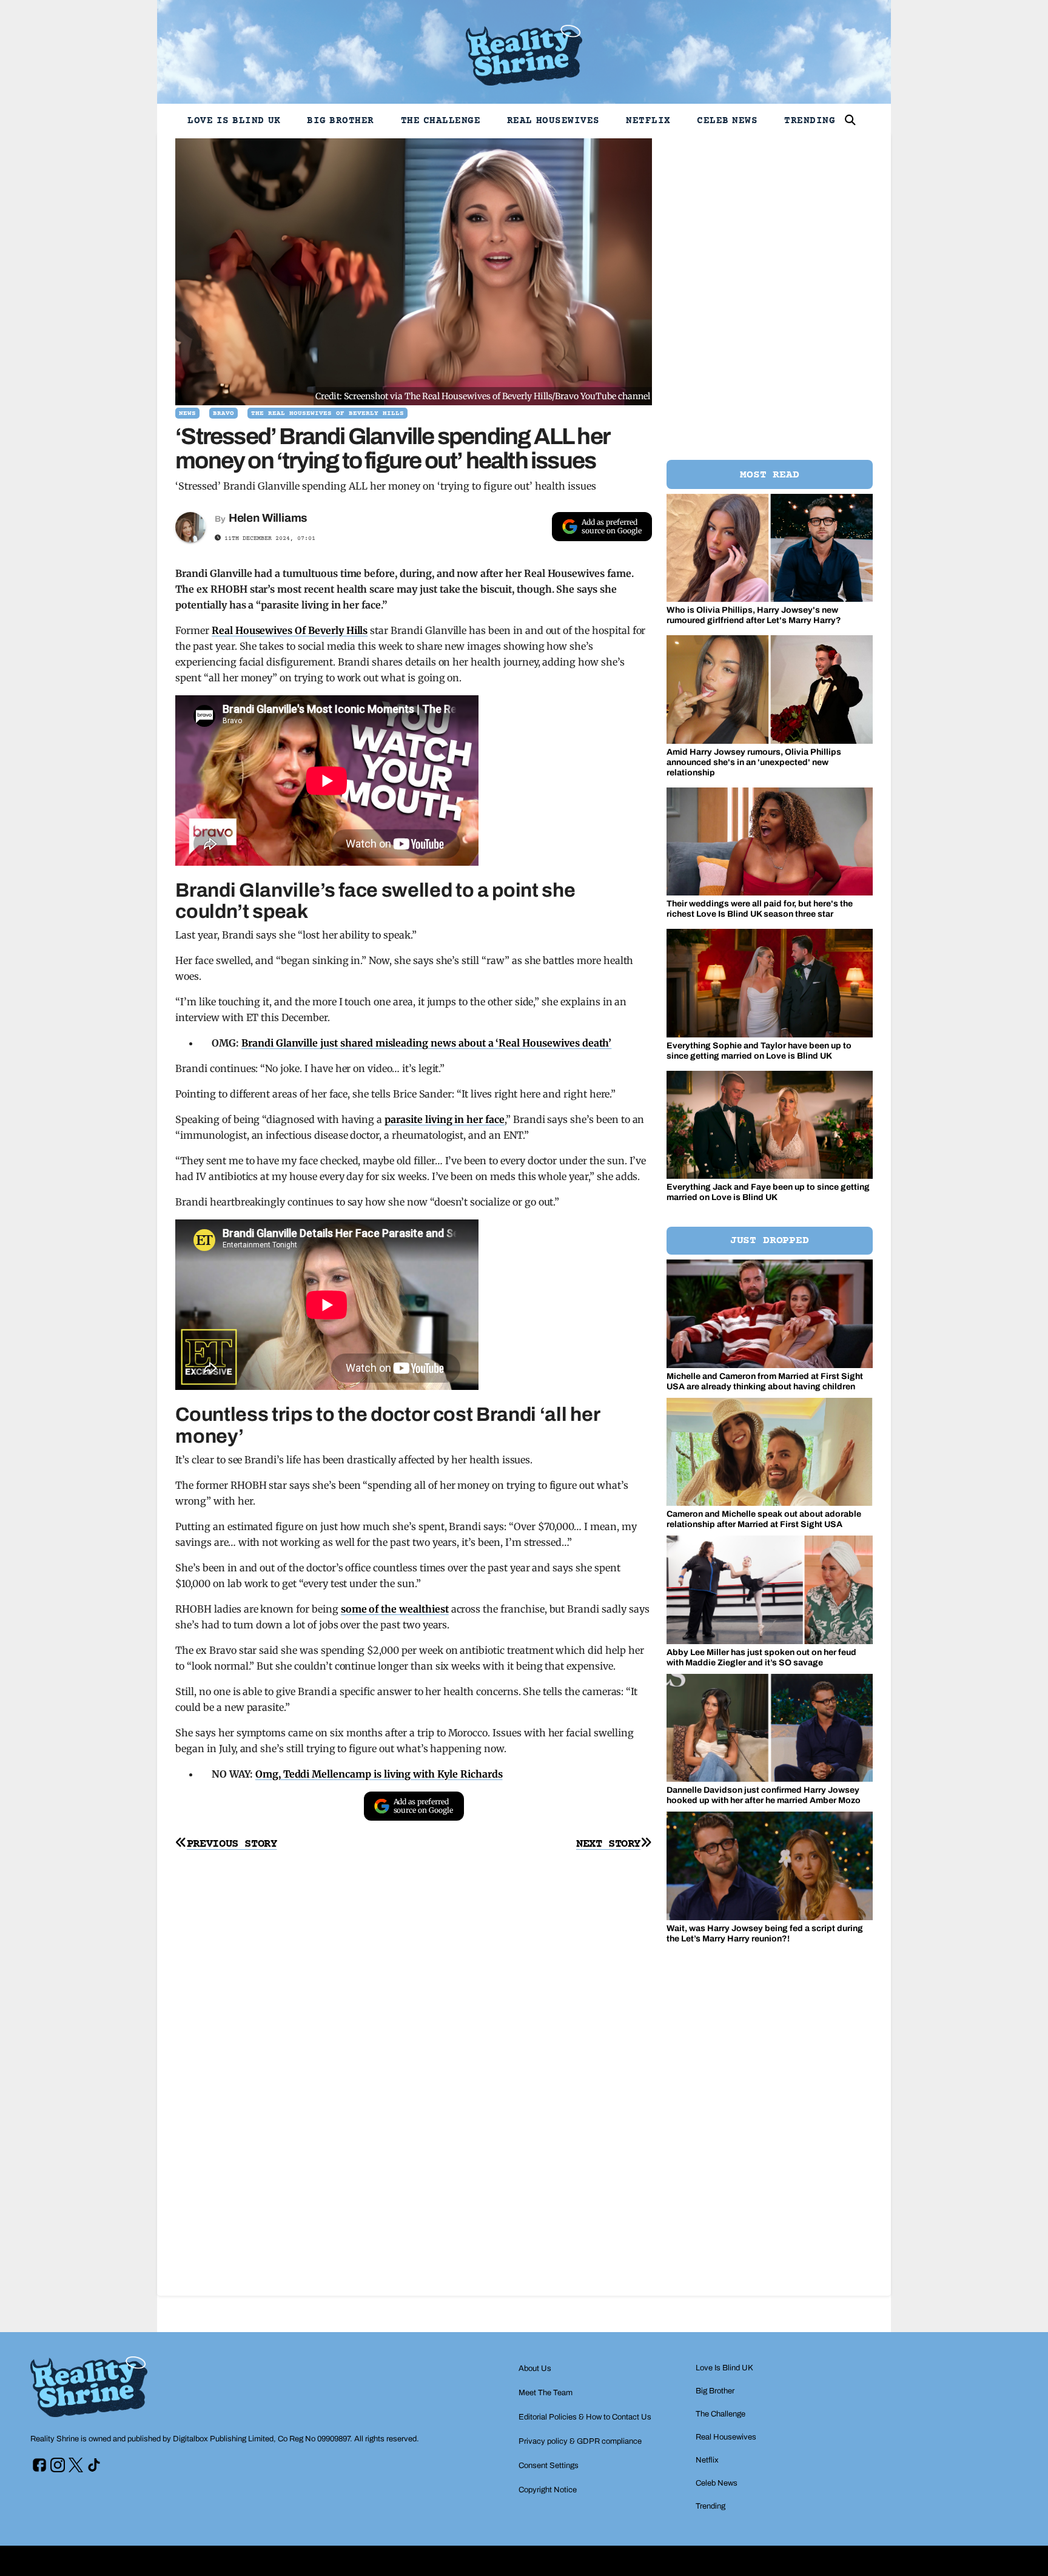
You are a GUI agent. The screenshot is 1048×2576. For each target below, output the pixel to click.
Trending (810, 121)
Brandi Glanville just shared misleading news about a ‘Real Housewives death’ (426, 1043)
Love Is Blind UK (234, 121)
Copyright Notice (548, 2490)
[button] (850, 120)
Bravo (223, 413)
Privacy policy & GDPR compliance (580, 2441)
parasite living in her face (445, 1119)
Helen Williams (268, 518)
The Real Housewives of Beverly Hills (327, 413)
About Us (535, 2369)
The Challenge (441, 121)
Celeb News (727, 121)
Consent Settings (549, 2466)
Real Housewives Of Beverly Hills (290, 630)
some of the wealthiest (395, 1609)
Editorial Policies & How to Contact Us (585, 2417)
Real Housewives (553, 121)
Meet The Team (546, 2393)
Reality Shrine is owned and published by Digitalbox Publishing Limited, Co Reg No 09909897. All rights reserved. (225, 2439)
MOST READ (769, 475)
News (187, 413)
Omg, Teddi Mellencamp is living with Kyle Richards (379, 1774)
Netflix (648, 121)
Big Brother (341, 121)
